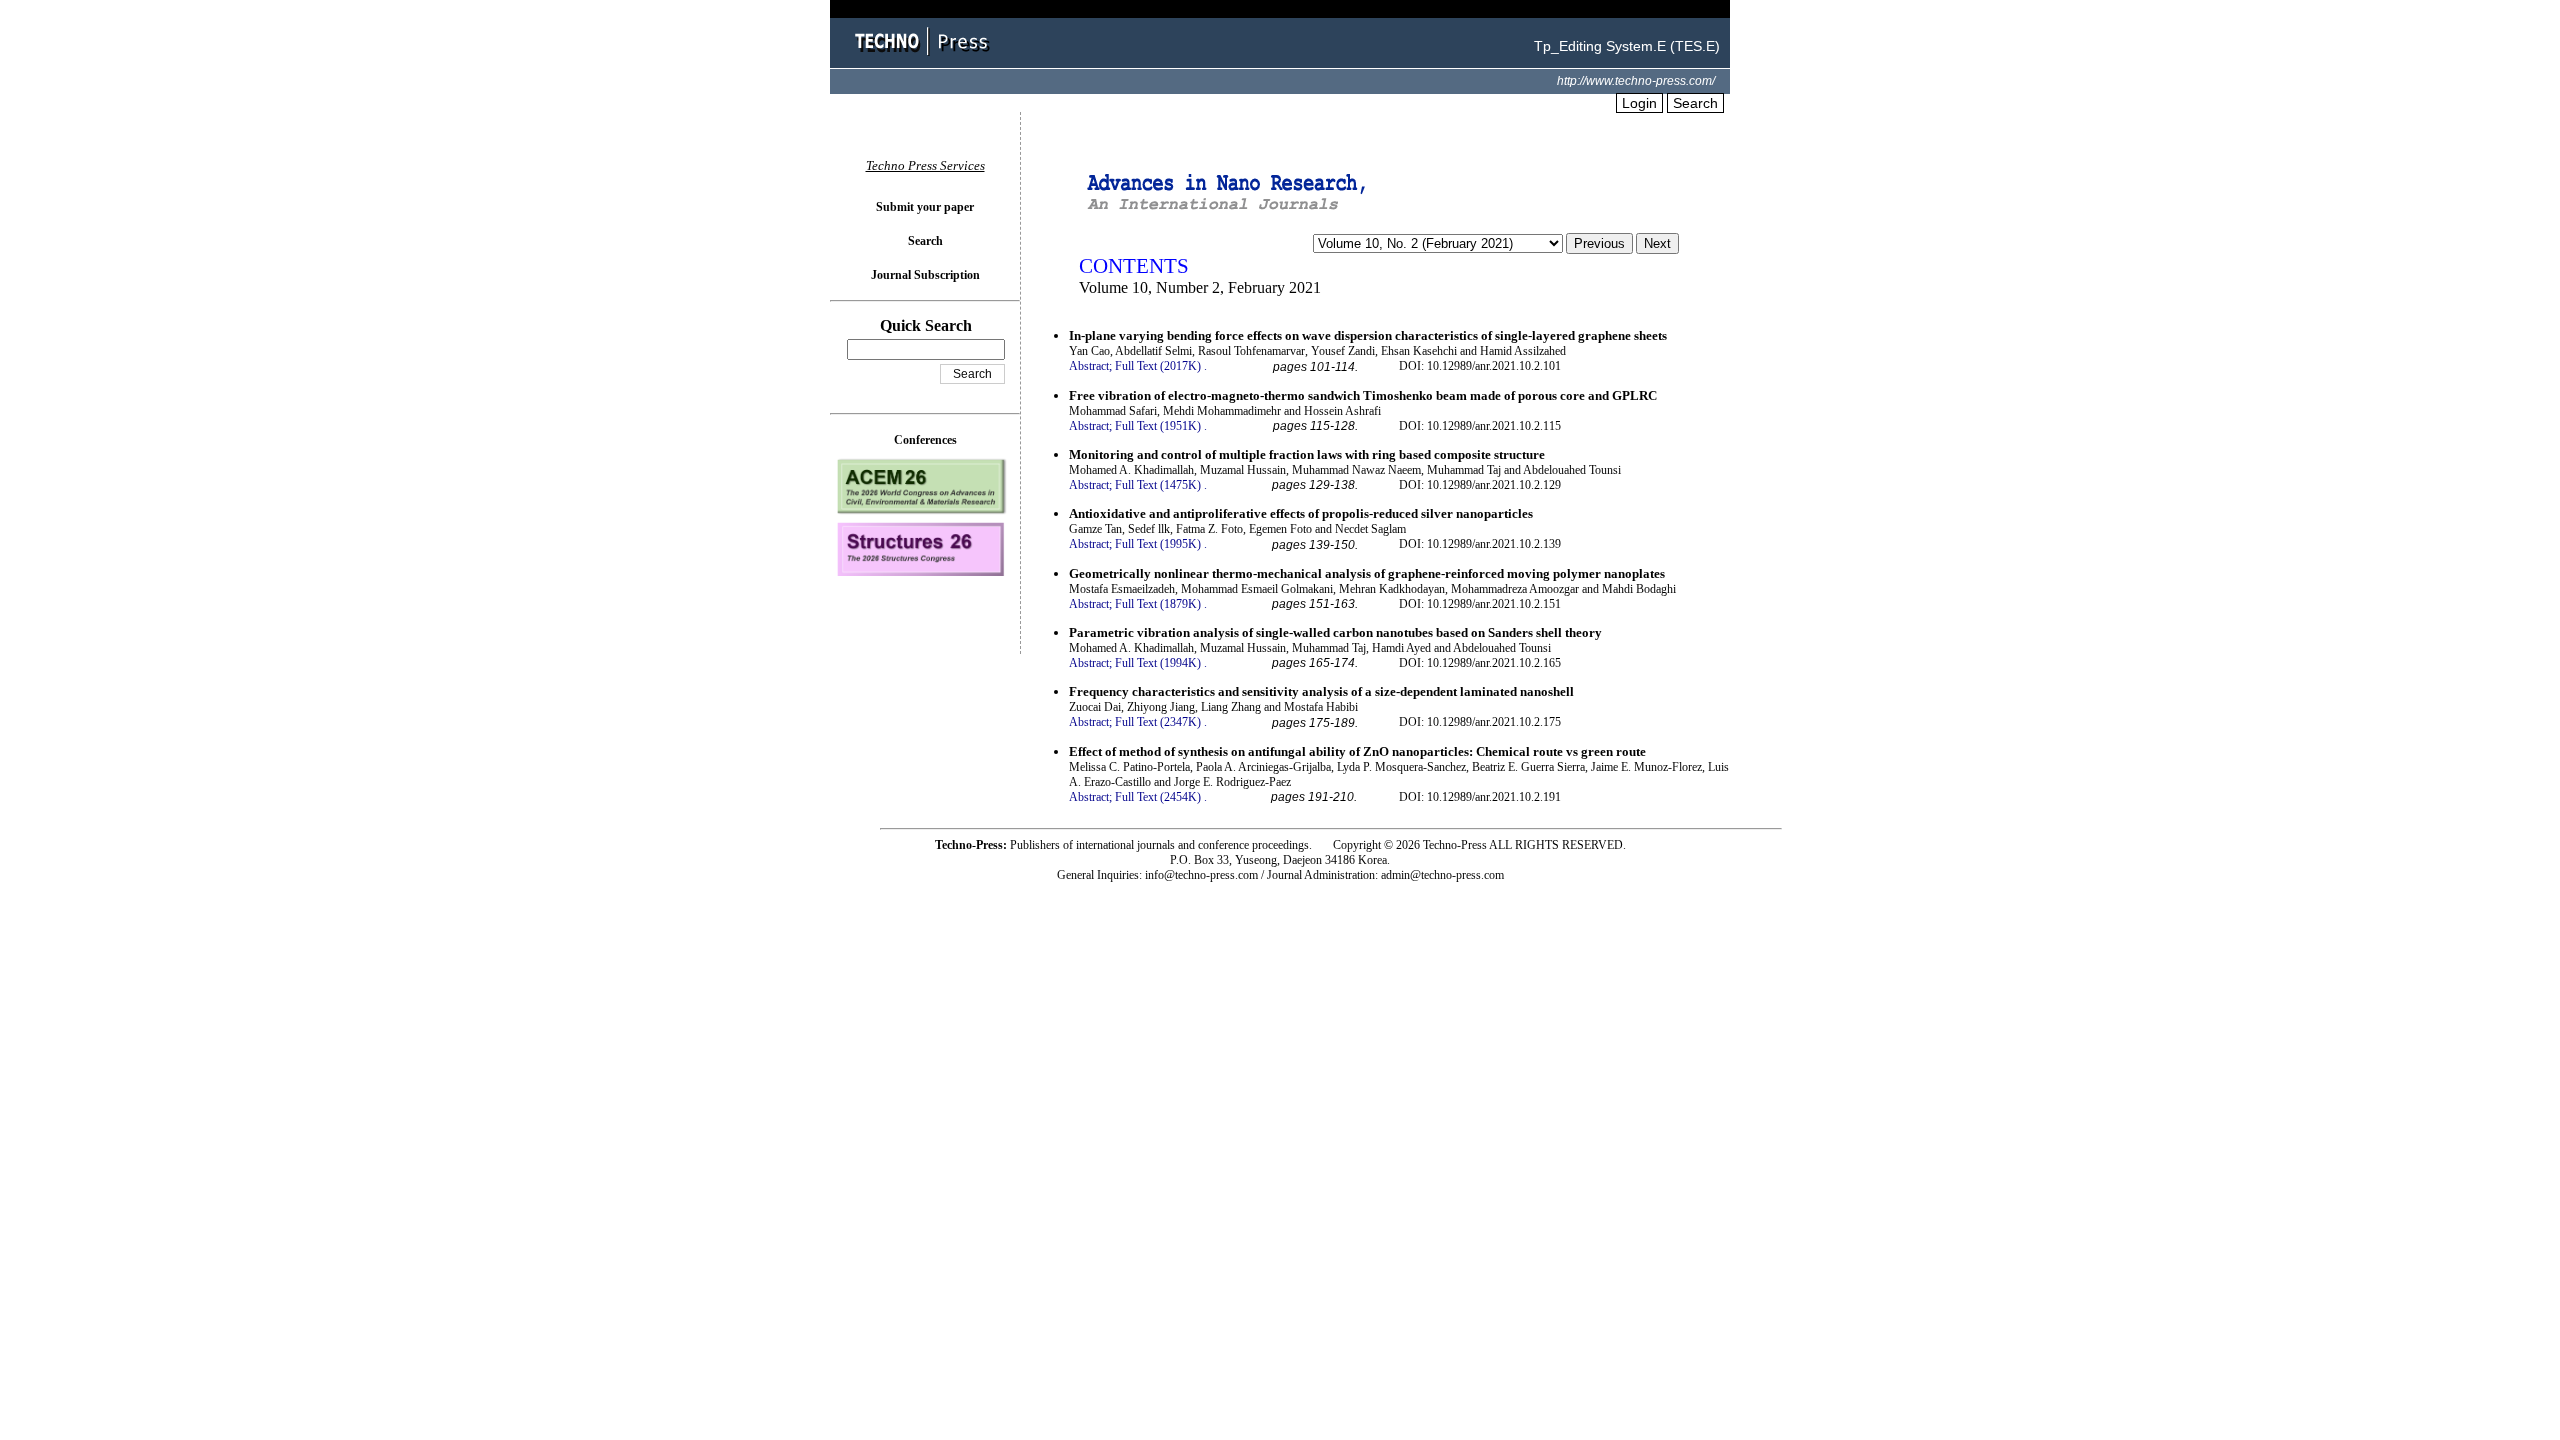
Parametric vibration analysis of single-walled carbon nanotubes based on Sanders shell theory (1335, 632)
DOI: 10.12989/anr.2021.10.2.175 (1480, 722)
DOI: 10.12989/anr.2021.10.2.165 (1480, 663)
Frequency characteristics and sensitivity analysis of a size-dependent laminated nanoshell (1321, 691)
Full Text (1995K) (1158, 544)
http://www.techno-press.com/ (1636, 81)
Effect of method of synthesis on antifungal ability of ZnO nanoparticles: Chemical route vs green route (1357, 751)
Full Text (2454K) (1158, 797)
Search (1695, 103)
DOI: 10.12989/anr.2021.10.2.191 (1480, 797)
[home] (925, 57)
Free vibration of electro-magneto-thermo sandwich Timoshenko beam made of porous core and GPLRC (1363, 395)
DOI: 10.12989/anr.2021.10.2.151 (1480, 604)
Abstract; (1090, 366)
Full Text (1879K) (1158, 604)
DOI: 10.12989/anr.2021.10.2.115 (1480, 426)
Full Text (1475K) (1158, 485)
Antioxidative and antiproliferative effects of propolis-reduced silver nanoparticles (1301, 513)
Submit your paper (925, 207)
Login (1639, 103)
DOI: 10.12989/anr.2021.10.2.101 (1480, 366)
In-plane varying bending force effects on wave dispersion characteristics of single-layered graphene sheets (1368, 335)
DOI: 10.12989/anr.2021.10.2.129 (1480, 485)
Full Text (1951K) (1158, 426)
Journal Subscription (925, 275)
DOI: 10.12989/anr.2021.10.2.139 (1480, 544)
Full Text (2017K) (1158, 366)
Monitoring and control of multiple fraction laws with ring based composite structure (1307, 454)
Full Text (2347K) (1158, 722)
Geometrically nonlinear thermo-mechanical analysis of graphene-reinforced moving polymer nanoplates (1367, 573)
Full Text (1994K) (1158, 663)
